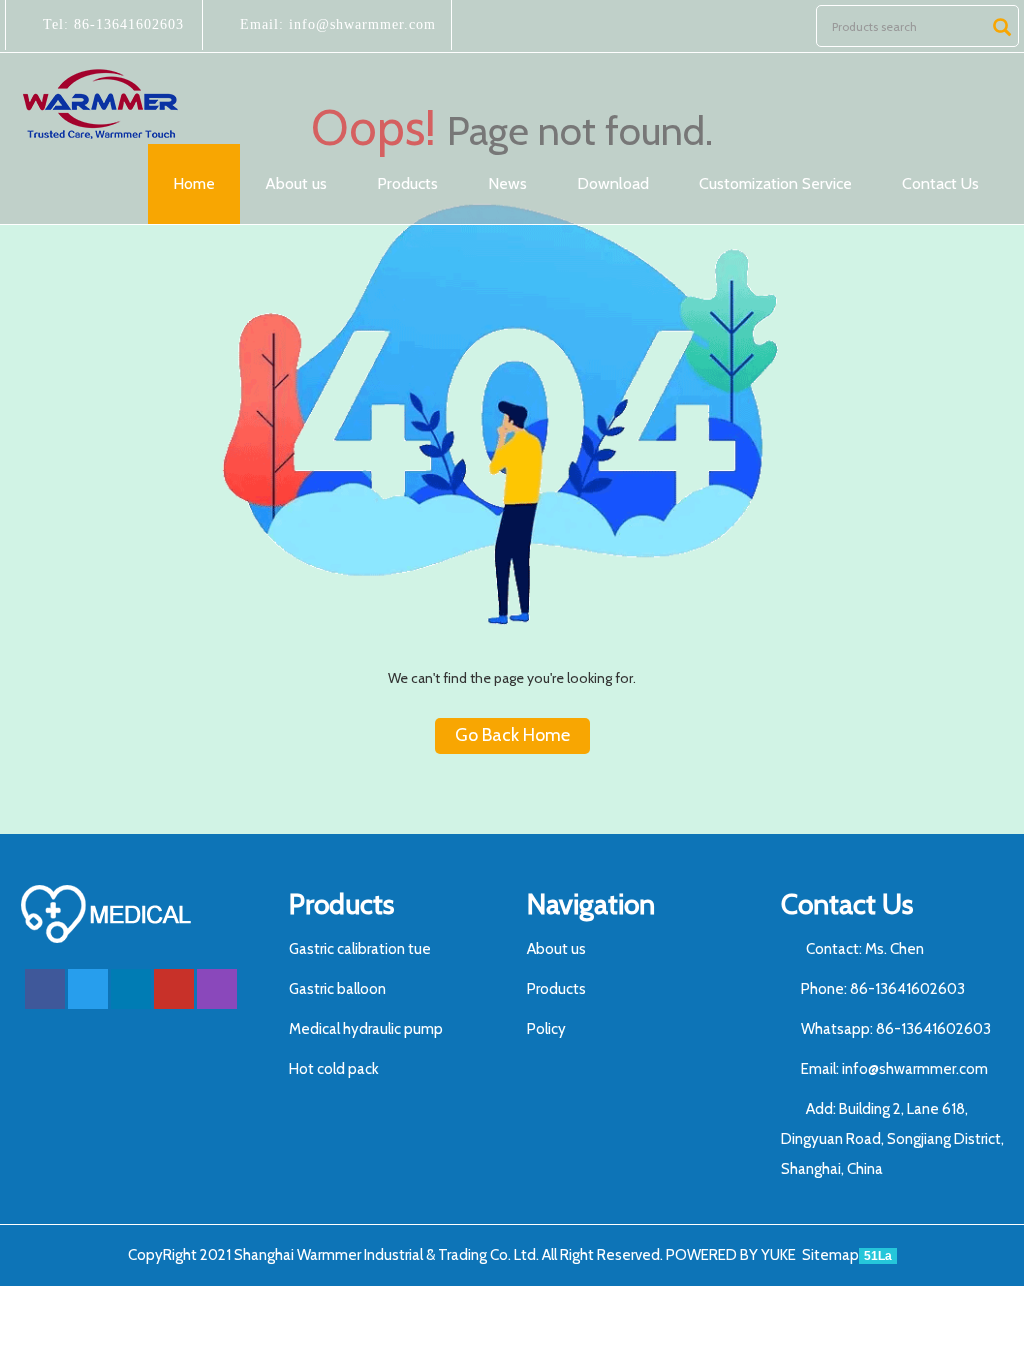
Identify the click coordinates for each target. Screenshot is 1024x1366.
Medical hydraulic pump (366, 1029)
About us (296, 183)
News (507, 183)
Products (407, 183)
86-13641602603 (126, 24)
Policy (546, 1029)
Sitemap (830, 1255)
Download (613, 183)
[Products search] (1002, 27)
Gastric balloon (337, 989)
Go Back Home (512, 735)
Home (194, 183)
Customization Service (775, 183)
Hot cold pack (334, 1069)
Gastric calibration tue (360, 949)
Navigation (591, 904)
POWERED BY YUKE (732, 1255)
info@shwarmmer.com (360, 24)
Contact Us (940, 183)
